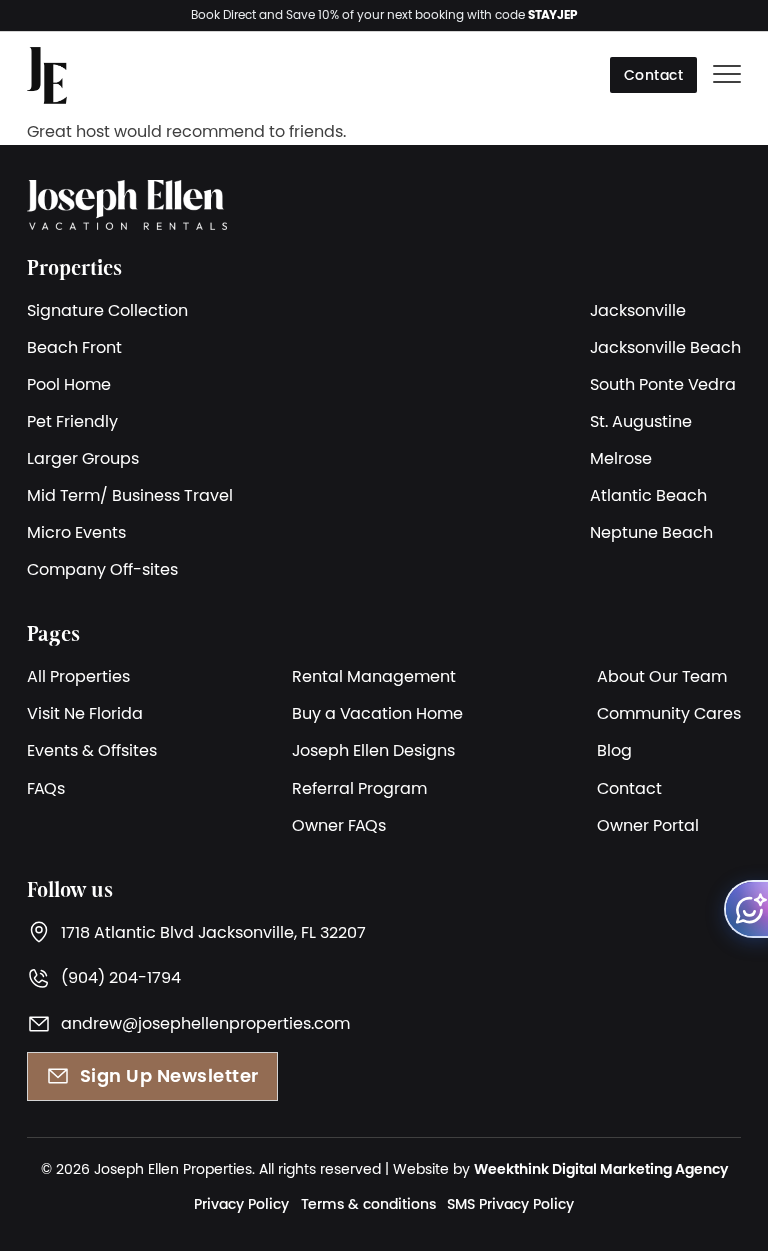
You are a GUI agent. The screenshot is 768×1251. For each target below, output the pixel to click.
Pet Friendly (72, 421)
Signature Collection (107, 310)
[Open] (727, 75)
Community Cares (669, 713)
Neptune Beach (651, 532)
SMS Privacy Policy (510, 1204)
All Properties (78, 676)
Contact (654, 75)
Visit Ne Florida (85, 713)
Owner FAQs (339, 825)
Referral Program (359, 788)
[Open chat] (746, 909)
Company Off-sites (102, 569)
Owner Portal (648, 825)
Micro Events (76, 532)
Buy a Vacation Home (377, 713)
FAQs (46, 788)
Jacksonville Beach (665, 347)
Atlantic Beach (648, 495)
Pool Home (69, 384)
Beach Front (74, 347)
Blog (614, 750)
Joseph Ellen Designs (373, 750)
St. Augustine (641, 421)
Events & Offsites (92, 750)
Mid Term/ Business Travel (130, 495)
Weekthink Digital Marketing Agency (601, 1169)
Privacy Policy (241, 1204)
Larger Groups (83, 458)
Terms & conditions (368, 1204)
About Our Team (662, 676)
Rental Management (374, 676)
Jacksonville (638, 310)
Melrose (621, 458)
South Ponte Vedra (663, 384)
